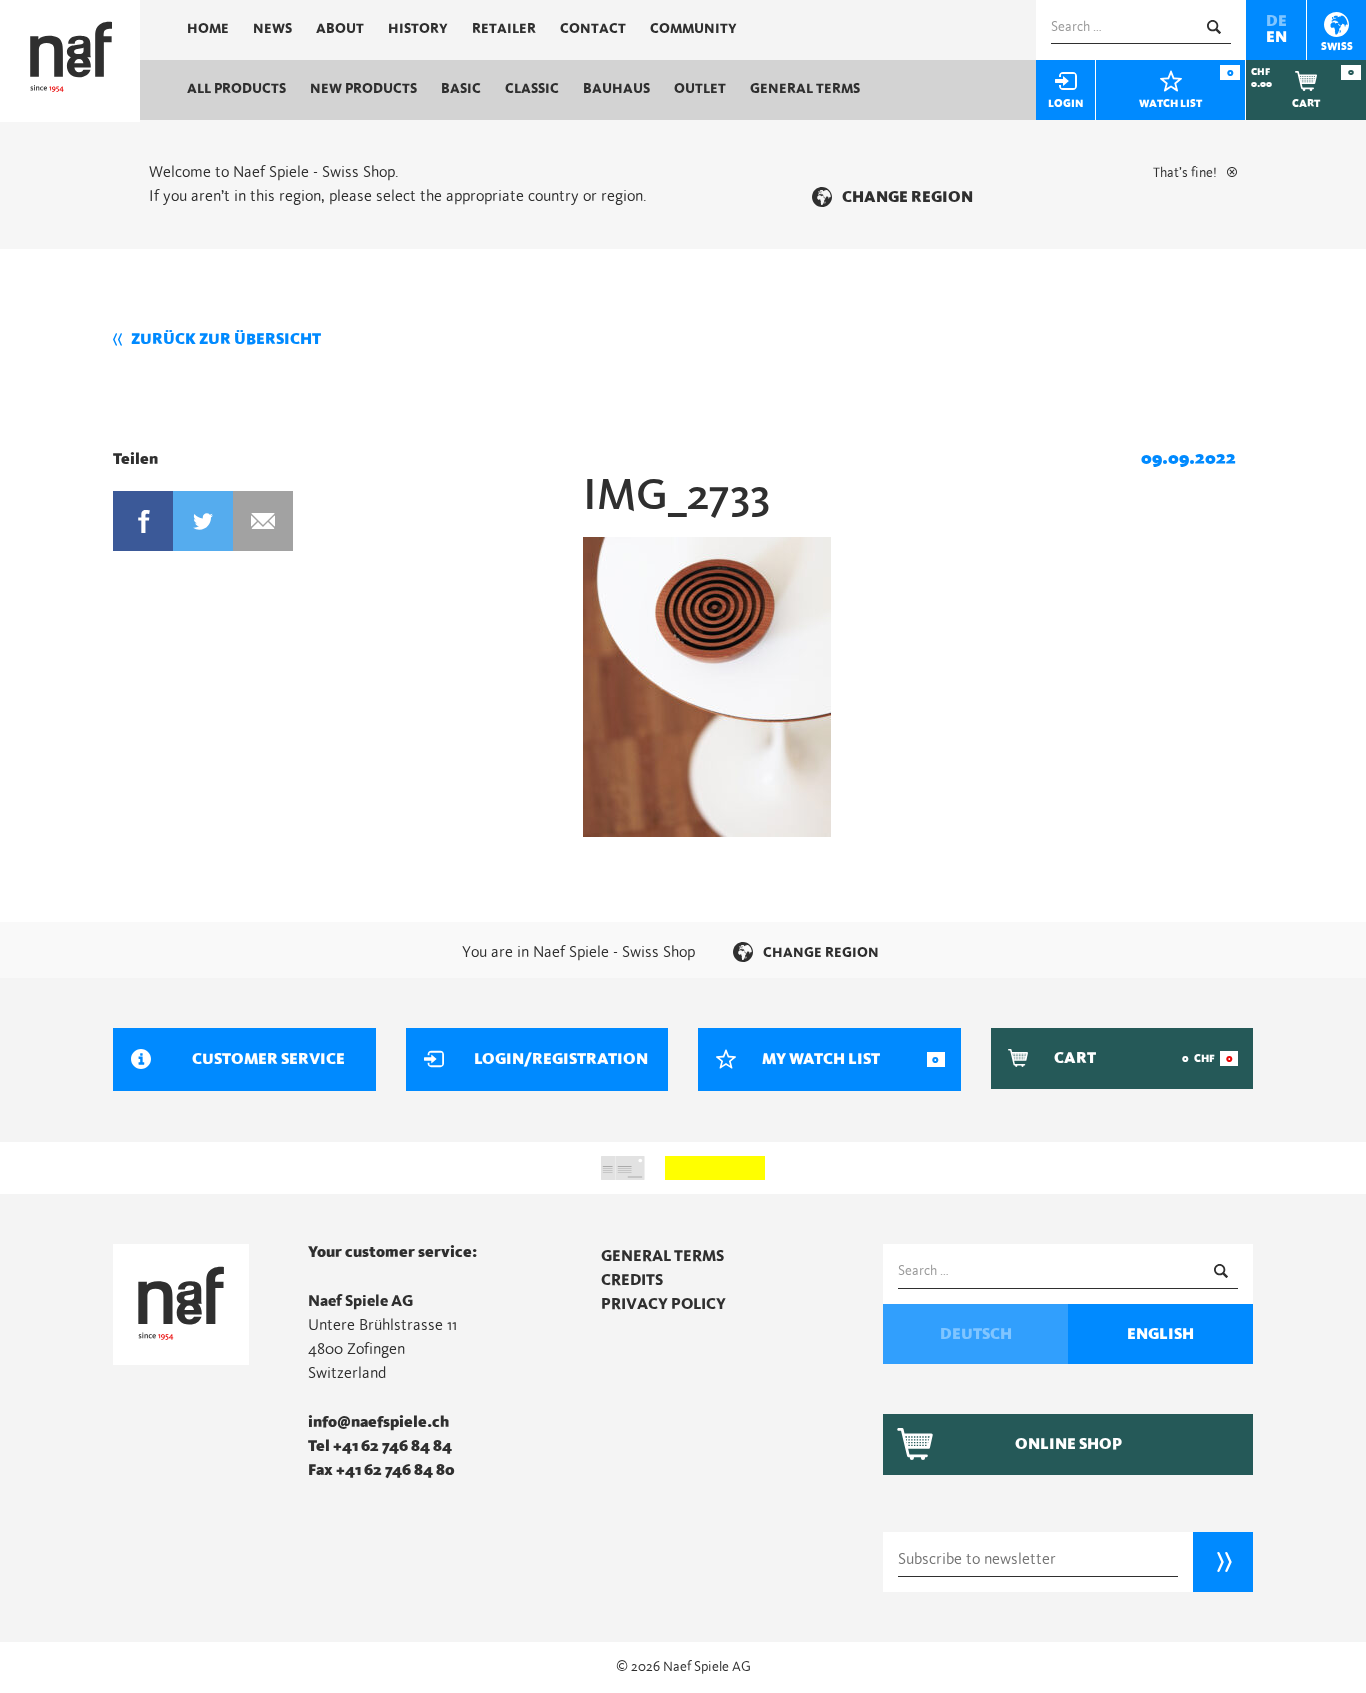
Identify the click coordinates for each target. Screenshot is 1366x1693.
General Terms (805, 89)
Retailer (504, 29)
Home (208, 29)
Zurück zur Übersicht (226, 339)
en (1276, 37)
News (272, 29)
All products (236, 89)
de (1276, 21)
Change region (907, 197)
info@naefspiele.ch (378, 1422)
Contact (593, 29)
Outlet (700, 89)
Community (693, 29)
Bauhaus (616, 89)
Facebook (143, 521)
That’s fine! (1185, 173)
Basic (461, 89)
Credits (632, 1280)
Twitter (203, 521)
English (1160, 1334)
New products (363, 89)
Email (263, 521)
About (340, 29)
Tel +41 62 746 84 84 (380, 1446)
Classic (532, 89)
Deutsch (976, 1334)
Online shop (1068, 1444)
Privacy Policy (663, 1304)
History (418, 29)
